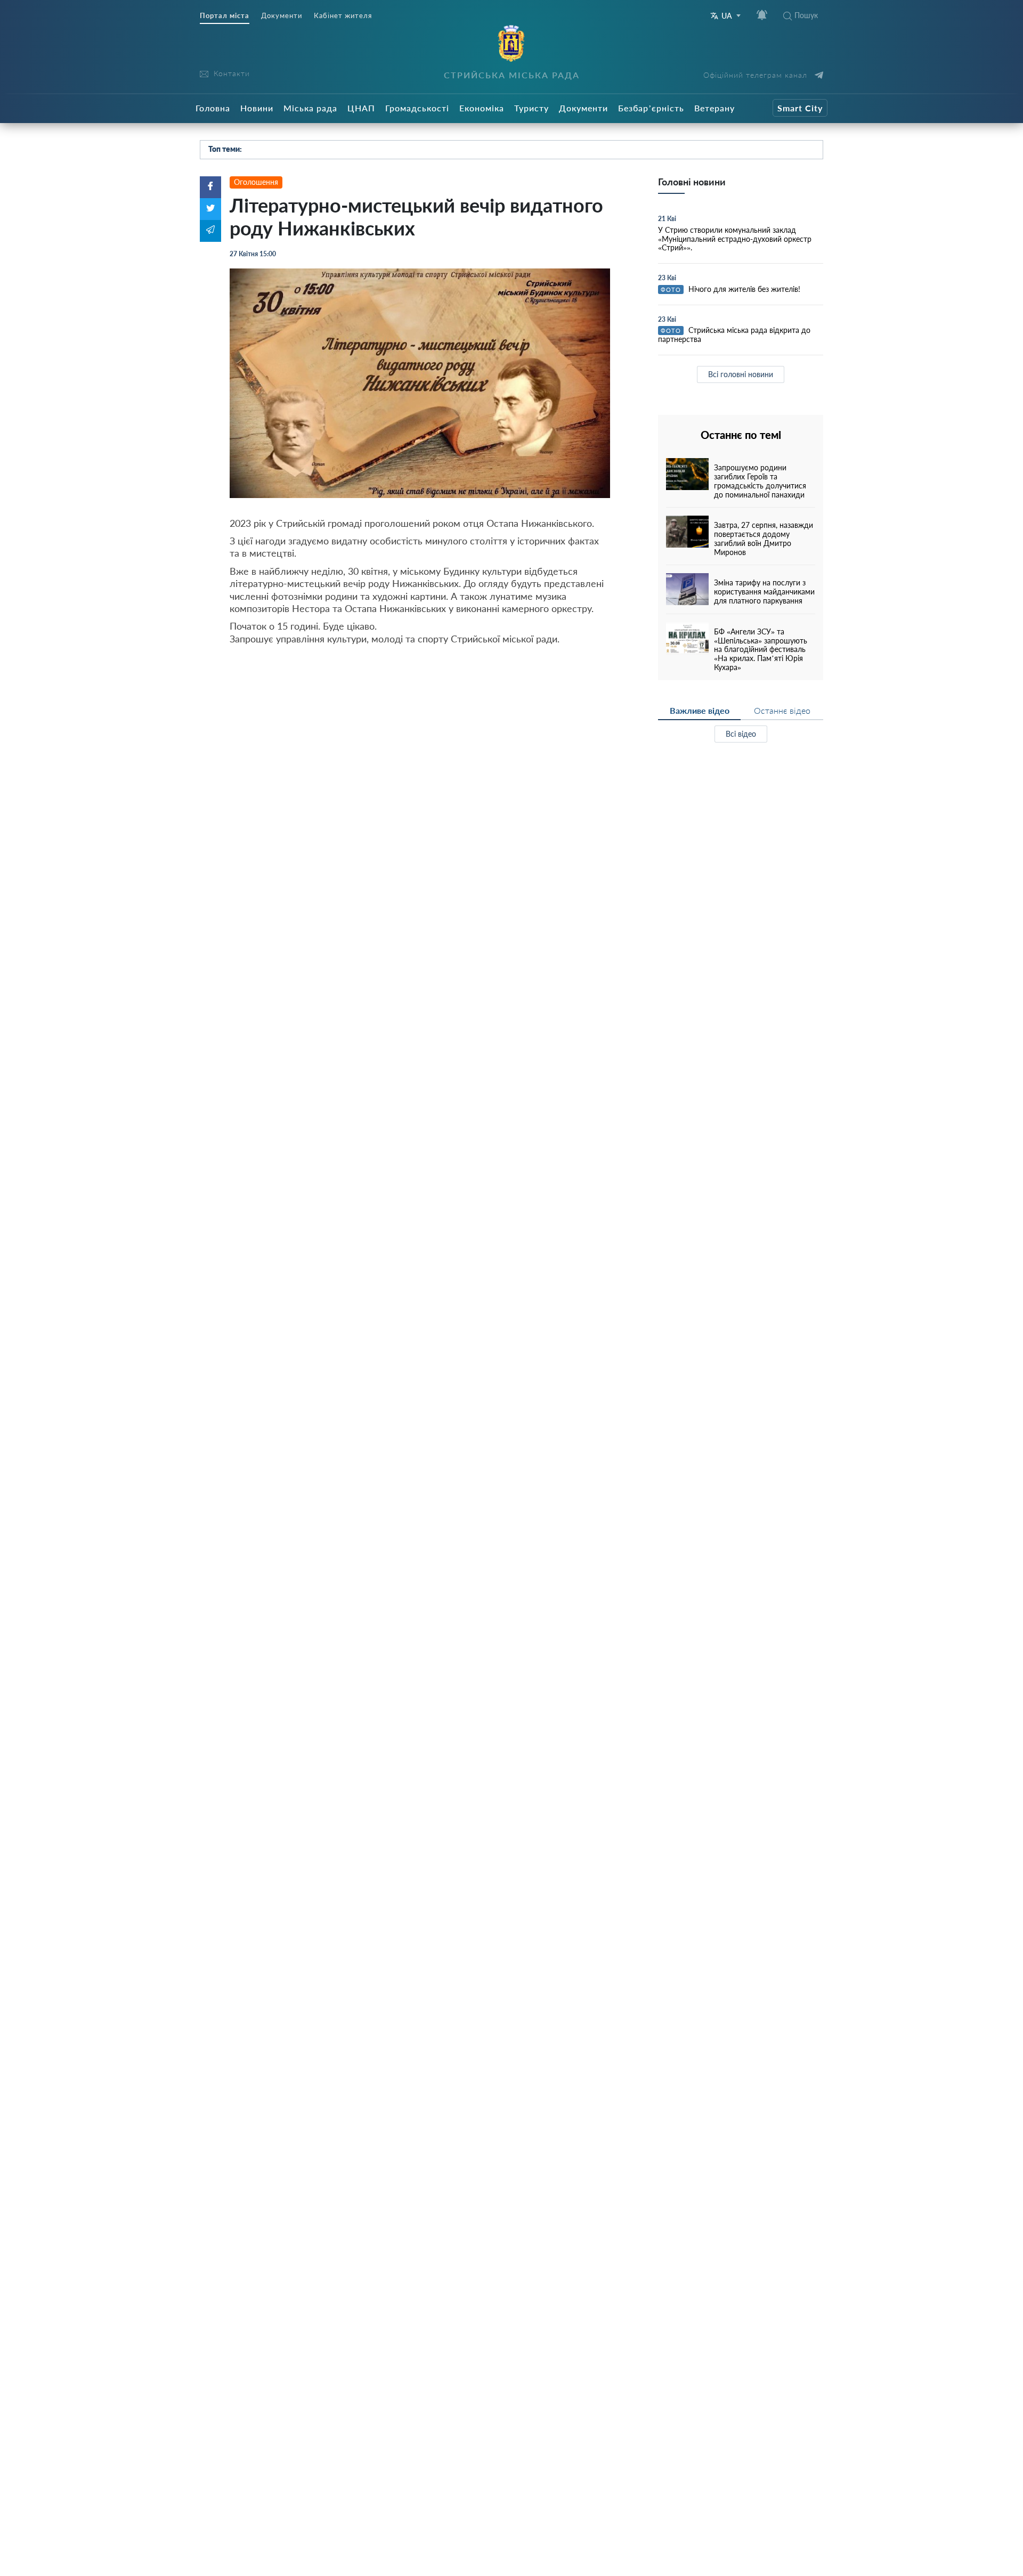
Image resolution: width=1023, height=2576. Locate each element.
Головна (213, 108)
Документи (282, 16)
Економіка (482, 108)
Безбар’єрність (651, 108)
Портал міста (225, 16)
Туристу (531, 108)
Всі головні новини (741, 374)
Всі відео (741, 734)
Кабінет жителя (343, 16)
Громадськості (417, 108)
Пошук (806, 15)
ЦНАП (361, 108)
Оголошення (256, 182)
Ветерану (715, 108)
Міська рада (310, 108)
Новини (257, 108)
